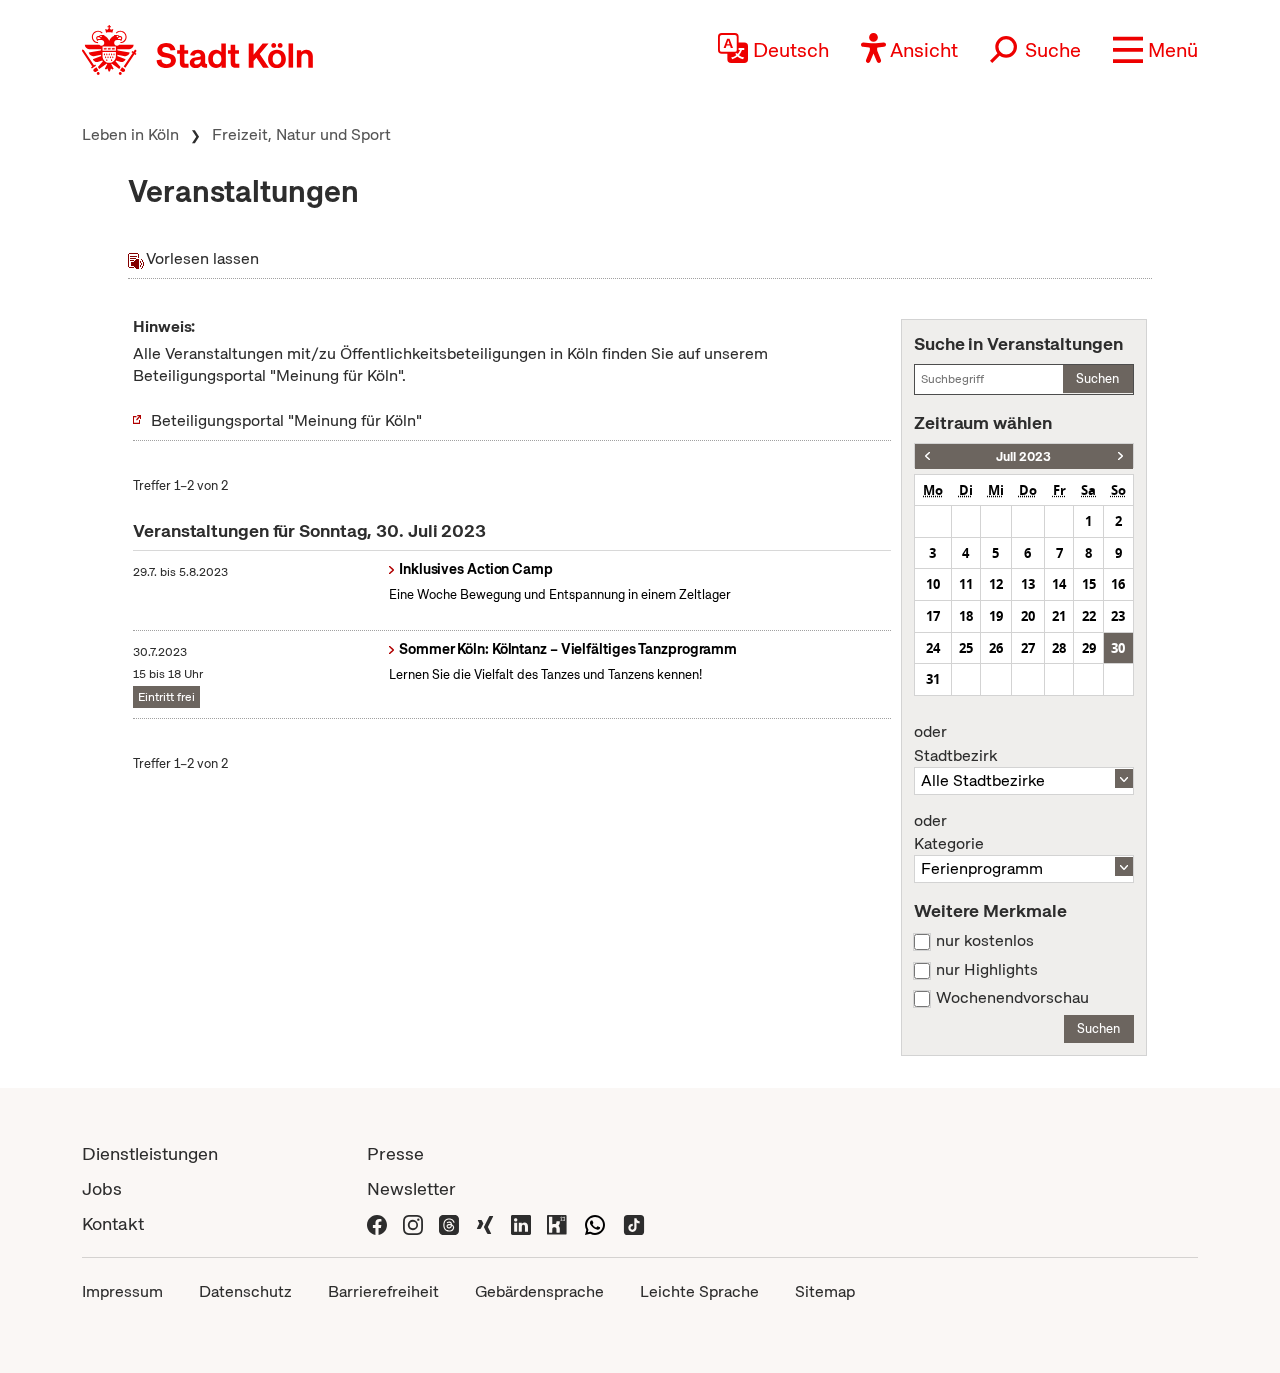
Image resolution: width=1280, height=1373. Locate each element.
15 (1089, 584)
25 (966, 648)
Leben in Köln (130, 134)
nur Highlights (987, 970)
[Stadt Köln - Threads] (449, 1223)
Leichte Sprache (699, 1291)
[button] (1155, 50)
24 (933, 648)
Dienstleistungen (150, 1153)
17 (933, 616)
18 (966, 616)
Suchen (1097, 378)
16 (1118, 584)
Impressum (122, 1291)
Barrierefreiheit (383, 1291)
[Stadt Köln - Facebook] (377, 1223)
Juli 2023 (1023, 456)
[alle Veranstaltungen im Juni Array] (927, 456)
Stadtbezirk (955, 744)
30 (1118, 648)
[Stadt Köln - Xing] (485, 1223)
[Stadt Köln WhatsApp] (595, 1223)
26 (996, 648)
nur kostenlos (985, 941)
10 (933, 584)
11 (966, 584)
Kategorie (949, 833)
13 (1028, 584)
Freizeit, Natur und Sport (301, 134)
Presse (395, 1153)
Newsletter (411, 1188)
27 (1028, 648)
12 (996, 584)
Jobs (102, 1188)
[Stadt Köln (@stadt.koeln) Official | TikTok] (634, 1223)
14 (1059, 584)
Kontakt (113, 1223)
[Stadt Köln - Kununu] (557, 1223)
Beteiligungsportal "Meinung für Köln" (286, 420)
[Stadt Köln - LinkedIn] (521, 1223)
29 (1089, 648)
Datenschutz (245, 1291)
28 (1059, 648)
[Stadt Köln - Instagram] (413, 1223)
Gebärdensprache (539, 1291)
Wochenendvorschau (1012, 998)
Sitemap (825, 1291)
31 (933, 679)
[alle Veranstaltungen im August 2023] (1120, 456)
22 (1089, 616)
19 (996, 616)
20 (1028, 616)
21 (1059, 616)
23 (1118, 616)
